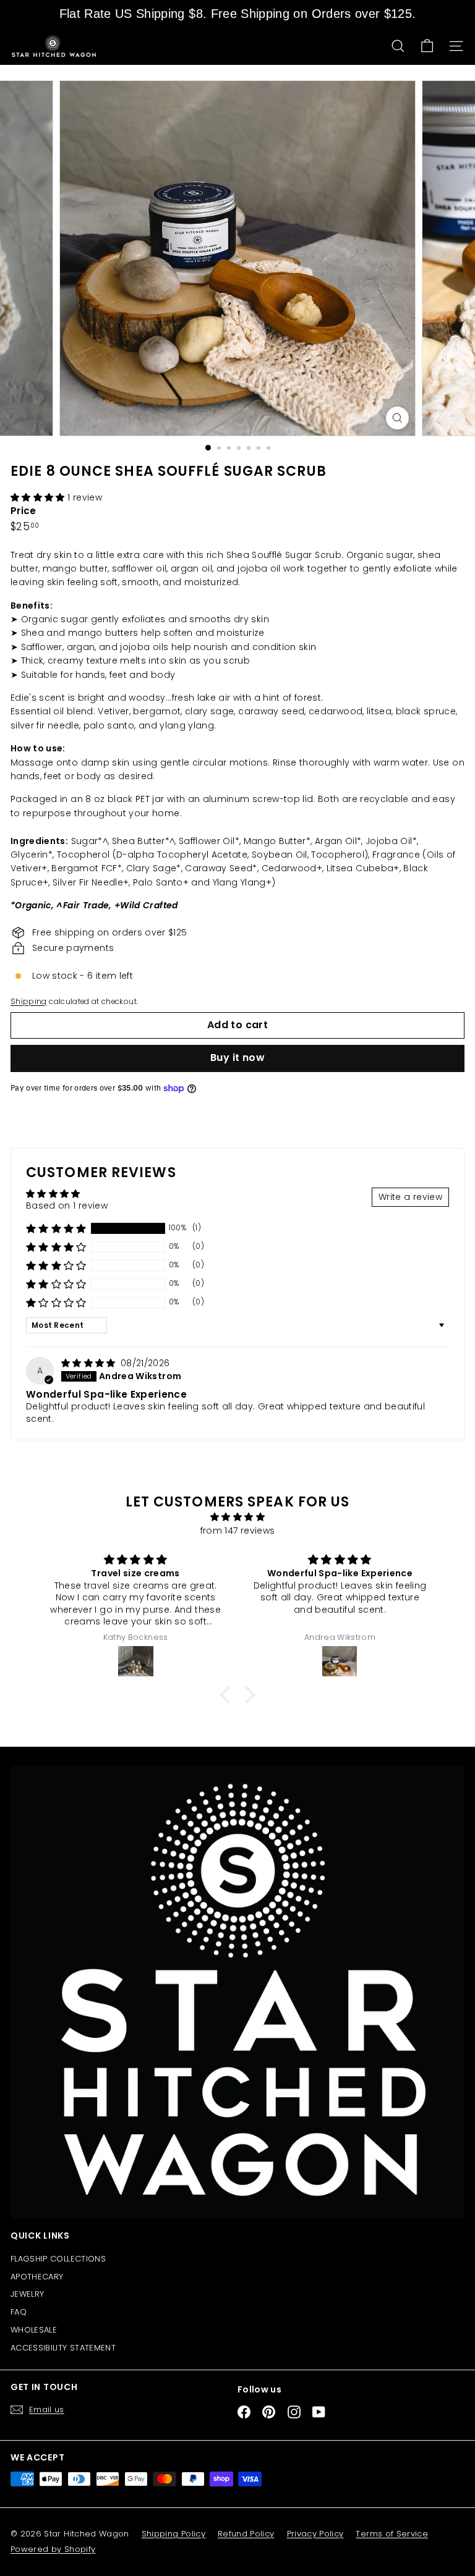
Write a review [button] (410, 1197)
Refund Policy (246, 2534)
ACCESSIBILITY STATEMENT (63, 2348)
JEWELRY (27, 2294)
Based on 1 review (67, 1206)
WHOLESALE (34, 2330)
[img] (90, 1363)
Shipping (29, 1002)
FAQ (19, 2312)
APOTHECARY (37, 2277)
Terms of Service (392, 2534)
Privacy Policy (315, 2534)
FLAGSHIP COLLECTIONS (58, 2259)
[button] (39, 497)
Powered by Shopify (53, 2549)
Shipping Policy (173, 2534)
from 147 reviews (238, 1531)
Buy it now (237, 1058)
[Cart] (427, 46)
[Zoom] (397, 418)
